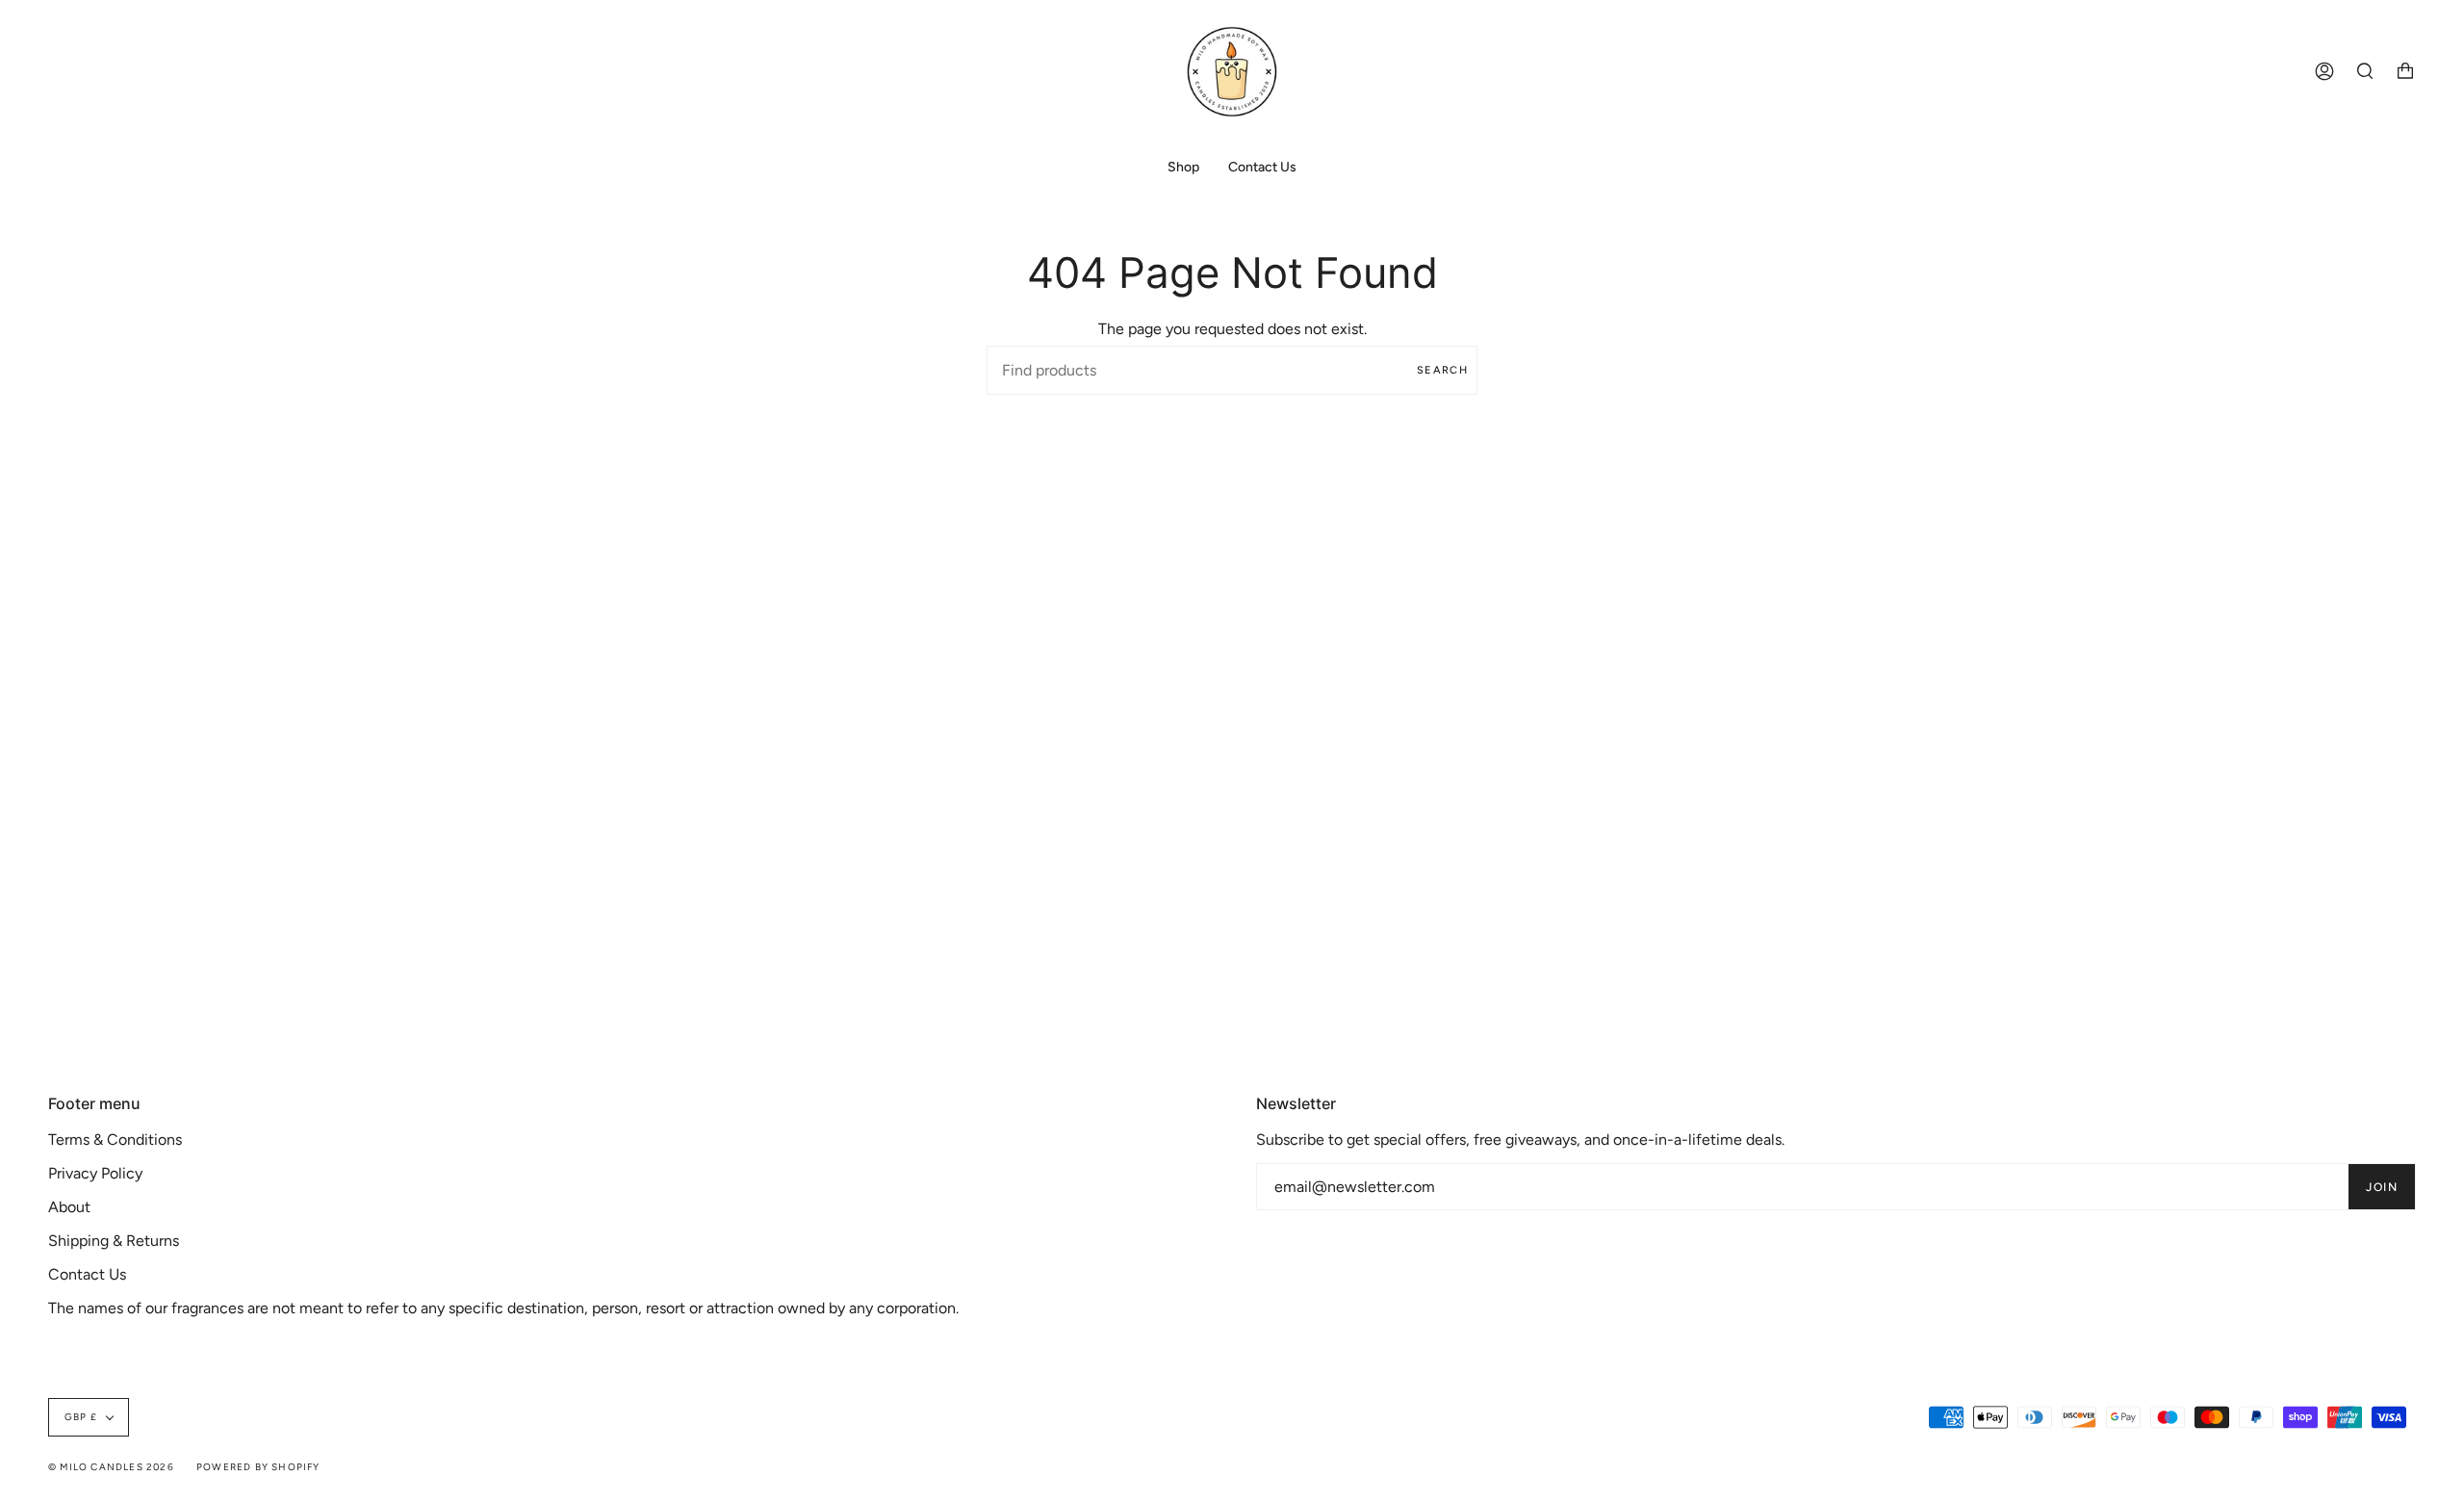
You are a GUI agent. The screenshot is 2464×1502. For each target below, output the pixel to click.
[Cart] (2405, 72)
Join (2382, 1187)
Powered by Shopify (258, 1467)
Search (1442, 370)
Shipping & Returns (114, 1241)
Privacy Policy (95, 1173)
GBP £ (81, 1417)
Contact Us (87, 1274)
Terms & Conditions (115, 1139)
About (69, 1207)
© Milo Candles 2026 (111, 1467)
